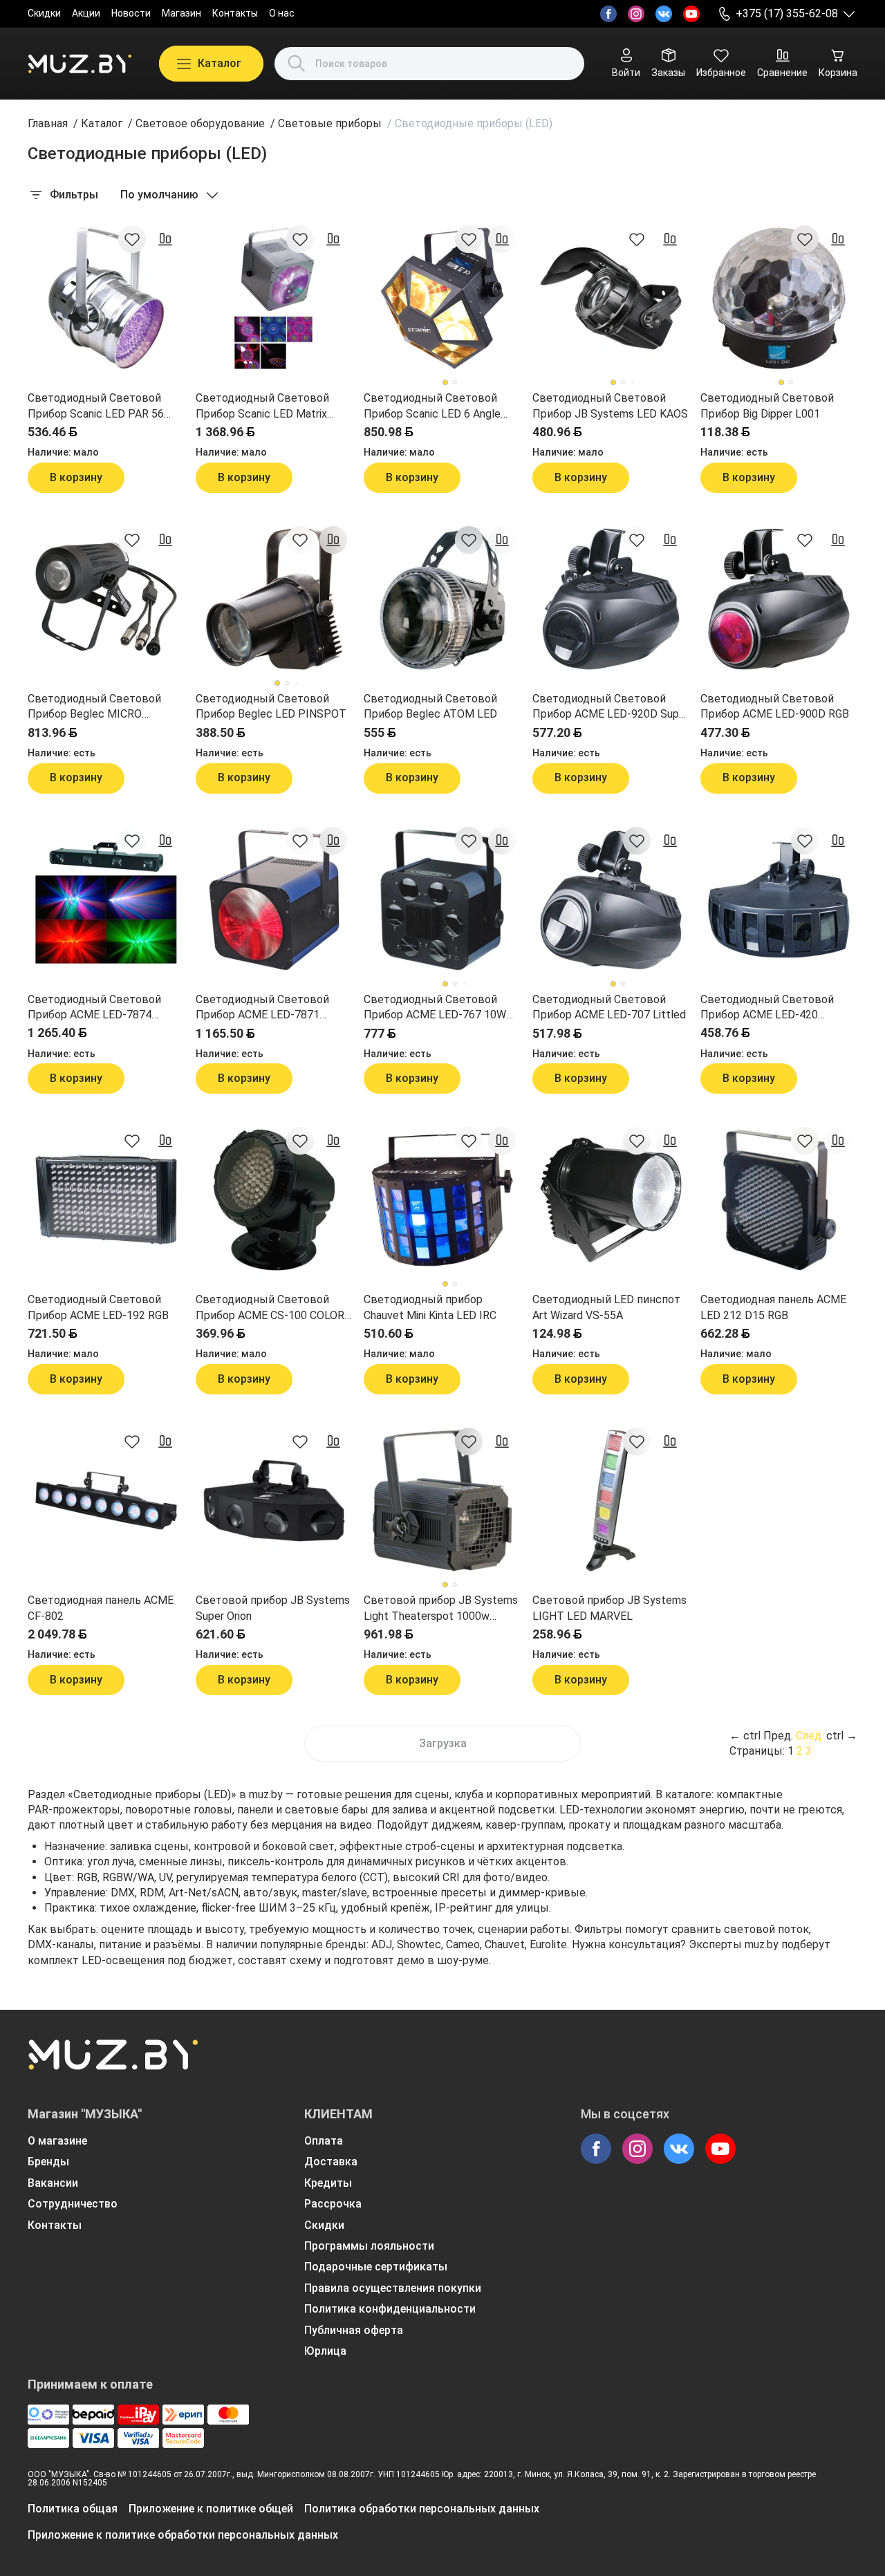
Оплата (324, 2141)
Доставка (331, 2162)
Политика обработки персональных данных (422, 2509)
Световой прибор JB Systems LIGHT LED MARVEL (609, 1608)
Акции (86, 13)
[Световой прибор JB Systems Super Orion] (274, 1501)
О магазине (57, 2141)
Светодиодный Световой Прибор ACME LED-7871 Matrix (262, 1008)
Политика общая (73, 2509)
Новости (131, 13)
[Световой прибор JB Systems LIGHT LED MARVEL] (611, 1501)
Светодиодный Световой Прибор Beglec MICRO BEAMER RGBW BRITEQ (94, 707)
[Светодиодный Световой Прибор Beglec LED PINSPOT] (274, 599)
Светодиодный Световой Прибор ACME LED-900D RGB (775, 706)
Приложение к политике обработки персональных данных (183, 2535)
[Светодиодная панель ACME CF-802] (106, 1501)
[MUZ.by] (80, 64)
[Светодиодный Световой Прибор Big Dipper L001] (779, 298)
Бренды (48, 2162)
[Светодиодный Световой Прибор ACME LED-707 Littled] (611, 900)
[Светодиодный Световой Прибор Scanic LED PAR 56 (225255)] (106, 298)
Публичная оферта (354, 2330)
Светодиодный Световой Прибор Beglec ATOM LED (430, 706)
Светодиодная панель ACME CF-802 (101, 1608)
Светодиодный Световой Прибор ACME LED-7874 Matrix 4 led (94, 1008)
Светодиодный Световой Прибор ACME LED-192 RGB (98, 1307)
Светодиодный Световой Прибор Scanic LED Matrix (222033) (262, 407)
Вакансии (53, 2183)
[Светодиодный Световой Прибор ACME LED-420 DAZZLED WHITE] (779, 900)
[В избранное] (132, 239)
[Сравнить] (165, 239)
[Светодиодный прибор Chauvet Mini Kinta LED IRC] (442, 1200)
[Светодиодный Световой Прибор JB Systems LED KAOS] (611, 298)
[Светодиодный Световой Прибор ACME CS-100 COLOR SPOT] (274, 1200)
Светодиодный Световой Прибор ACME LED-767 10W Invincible (435, 1008)
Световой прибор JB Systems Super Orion (273, 1608)
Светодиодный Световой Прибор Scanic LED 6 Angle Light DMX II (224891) (432, 407)
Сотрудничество (73, 2204)
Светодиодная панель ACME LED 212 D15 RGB (773, 1307)
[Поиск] (297, 64)
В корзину (76, 477)
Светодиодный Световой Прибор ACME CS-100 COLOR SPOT (270, 1308)
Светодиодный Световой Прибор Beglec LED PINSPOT (271, 706)
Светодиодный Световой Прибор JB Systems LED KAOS (610, 405)
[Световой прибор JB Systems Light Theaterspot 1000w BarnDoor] (442, 1501)
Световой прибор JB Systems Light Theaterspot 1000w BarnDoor (441, 1609)
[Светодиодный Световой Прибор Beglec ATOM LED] (442, 599)
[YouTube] (691, 14)
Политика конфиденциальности (390, 2309)
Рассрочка (333, 2204)
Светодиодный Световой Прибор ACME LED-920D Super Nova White (611, 707)
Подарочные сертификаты (376, 2267)
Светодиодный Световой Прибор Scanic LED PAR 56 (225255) (96, 407)
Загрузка (443, 1743)
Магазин (181, 13)
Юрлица (325, 2351)
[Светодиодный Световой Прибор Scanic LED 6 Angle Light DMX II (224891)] (442, 298)
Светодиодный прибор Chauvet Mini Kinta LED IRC (430, 1307)
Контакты (235, 13)
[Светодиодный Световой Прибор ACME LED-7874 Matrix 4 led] (106, 900)
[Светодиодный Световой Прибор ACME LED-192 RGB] (106, 1200)
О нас (282, 13)
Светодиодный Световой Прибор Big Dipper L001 (767, 405)
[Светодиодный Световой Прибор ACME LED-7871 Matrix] (274, 900)
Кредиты (328, 2183)
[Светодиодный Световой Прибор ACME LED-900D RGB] (779, 599)
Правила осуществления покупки (393, 2288)
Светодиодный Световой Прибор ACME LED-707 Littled (609, 1007)
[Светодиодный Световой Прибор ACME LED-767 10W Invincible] (442, 900)
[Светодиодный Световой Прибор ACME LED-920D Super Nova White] (611, 599)
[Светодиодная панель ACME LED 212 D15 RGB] (779, 1200)
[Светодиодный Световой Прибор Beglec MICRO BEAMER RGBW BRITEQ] (106, 599)
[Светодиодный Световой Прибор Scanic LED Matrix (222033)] (274, 298)
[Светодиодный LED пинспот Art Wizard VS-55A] (611, 1200)
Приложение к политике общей (211, 2509)
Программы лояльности (369, 2246)
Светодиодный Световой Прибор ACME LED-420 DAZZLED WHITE (767, 1008)
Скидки (44, 13)
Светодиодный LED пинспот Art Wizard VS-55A (606, 1307)
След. (810, 1736)
